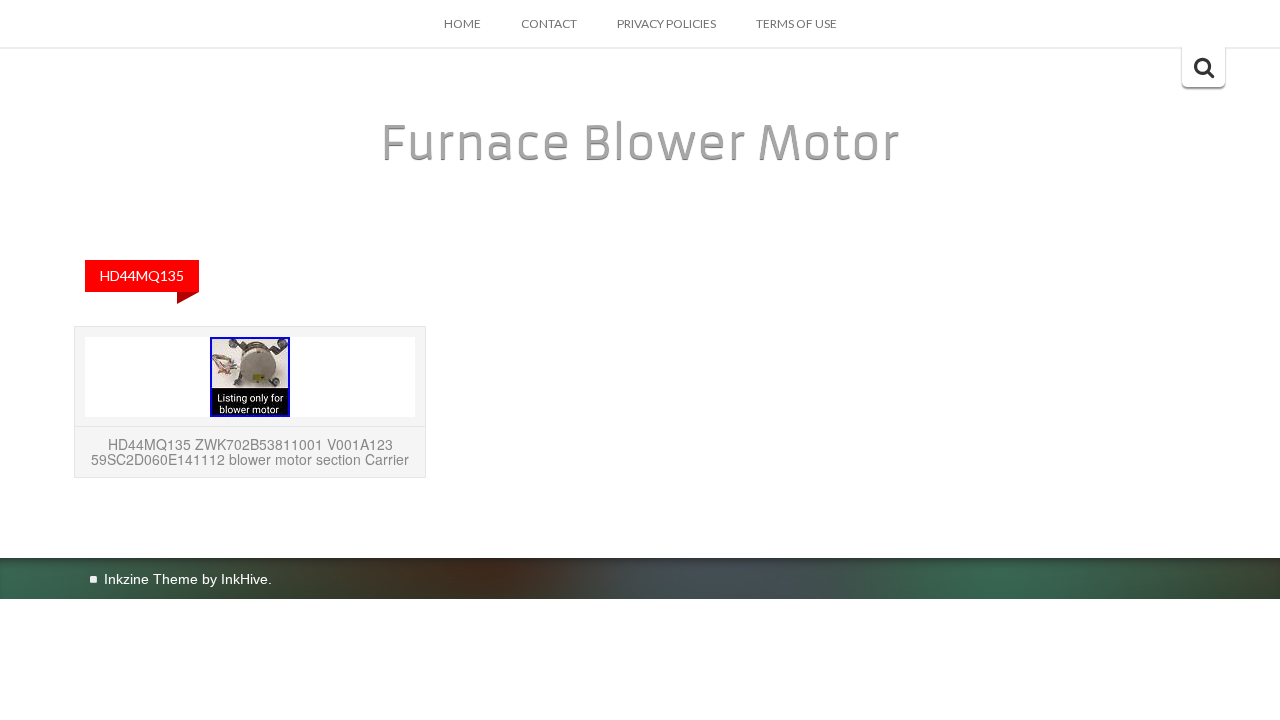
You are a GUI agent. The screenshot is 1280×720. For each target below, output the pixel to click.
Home (462, 23)
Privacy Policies (666, 23)
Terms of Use (796, 23)
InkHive (244, 579)
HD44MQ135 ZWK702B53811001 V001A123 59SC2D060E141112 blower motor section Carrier (250, 451)
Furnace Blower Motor (640, 143)
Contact (549, 23)
